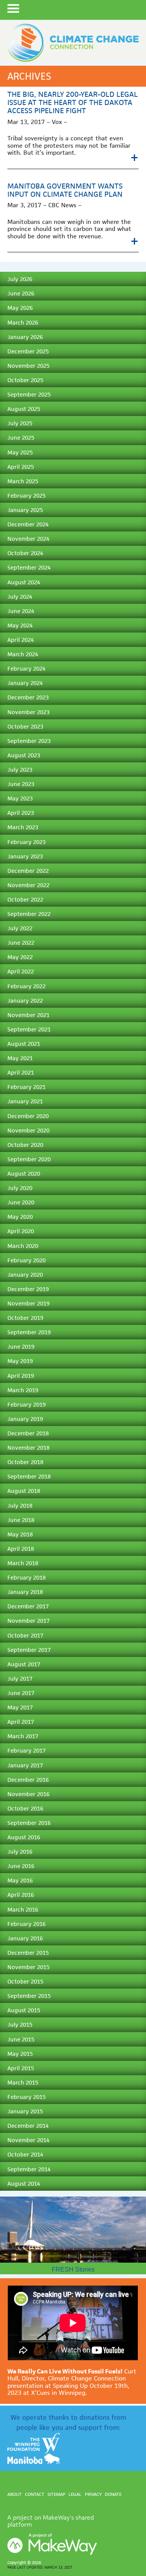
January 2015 (25, 2111)
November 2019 (28, 1303)
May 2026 (20, 308)
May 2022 (20, 957)
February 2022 (26, 986)
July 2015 (20, 2025)
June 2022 (21, 943)
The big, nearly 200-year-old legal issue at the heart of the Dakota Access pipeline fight (73, 102)
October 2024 (25, 553)
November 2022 (28, 885)
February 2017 (26, 1750)
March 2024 (23, 654)
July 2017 (20, 1679)
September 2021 (29, 1029)
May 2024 (20, 625)
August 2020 (24, 1174)
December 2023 (28, 697)
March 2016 (23, 1909)
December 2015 (28, 1953)
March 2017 (23, 1736)
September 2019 (29, 1332)
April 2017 (21, 1722)
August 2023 (24, 755)
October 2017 (25, 1635)
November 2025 (28, 366)
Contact (35, 2494)
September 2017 (29, 1650)
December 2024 (28, 524)
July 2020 (20, 1188)
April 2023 (21, 813)
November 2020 (28, 1130)
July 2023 (20, 770)
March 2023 (23, 827)
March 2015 (23, 2082)
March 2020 (23, 1246)
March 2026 (23, 322)
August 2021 (24, 1044)
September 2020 (29, 1159)
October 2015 (25, 1981)
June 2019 (21, 1347)
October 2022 (25, 899)
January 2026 (25, 337)
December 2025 (28, 351)
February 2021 (26, 1087)
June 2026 (21, 293)
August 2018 (24, 1491)
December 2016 (28, 1780)
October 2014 (25, 2154)
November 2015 (28, 1967)
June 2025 (21, 438)
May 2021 (20, 1058)
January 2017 (25, 1765)
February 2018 (26, 1577)
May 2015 (20, 2054)
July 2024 (20, 597)
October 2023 (25, 726)
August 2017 (24, 1664)
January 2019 (25, 1419)
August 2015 (24, 2010)
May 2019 (20, 1361)
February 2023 (26, 842)
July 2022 (20, 928)
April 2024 (21, 640)
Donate (113, 2494)
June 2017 (21, 1693)
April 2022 (21, 971)
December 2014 (28, 2126)
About (15, 2494)
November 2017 (28, 1621)
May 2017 (20, 1707)
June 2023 (21, 784)
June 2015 (21, 2039)
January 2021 (25, 1101)
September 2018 (29, 1476)
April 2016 (21, 1895)
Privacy (93, 2494)
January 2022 (25, 1001)
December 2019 (28, 1289)
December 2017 (28, 1606)
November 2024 (28, 539)
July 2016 (20, 1852)
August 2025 (24, 409)
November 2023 (28, 712)
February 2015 (26, 2097)
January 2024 (25, 683)
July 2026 (20, 279)
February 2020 (26, 1260)
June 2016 (21, 1866)
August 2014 (24, 2184)
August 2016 (24, 1837)
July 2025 (20, 423)
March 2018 (23, 1563)
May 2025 (20, 452)
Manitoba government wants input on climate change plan (65, 190)
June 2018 (21, 1520)
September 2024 (29, 567)
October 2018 (25, 1462)
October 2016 (25, 1808)
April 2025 (21, 467)
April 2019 (21, 1376)
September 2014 (29, 2169)
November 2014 (28, 2140)
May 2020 (20, 1217)
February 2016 (26, 1924)
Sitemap (56, 2494)
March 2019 (23, 1390)
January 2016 (25, 1938)
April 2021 (21, 1072)
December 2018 (28, 1433)
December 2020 (28, 1116)
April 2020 (21, 1231)
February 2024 (26, 668)
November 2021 (28, 1015)
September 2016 (29, 1823)
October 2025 (25, 380)
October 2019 (25, 1318)
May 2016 (20, 1880)
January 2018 (25, 1592)
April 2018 (21, 1549)
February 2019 (26, 1404)
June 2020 (21, 1202)
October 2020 (25, 1145)
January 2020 (25, 1275)
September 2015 (29, 1996)
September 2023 (29, 741)
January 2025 (25, 510)
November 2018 (28, 1448)
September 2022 (29, 914)
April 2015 (21, 2068)
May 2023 (20, 798)
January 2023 (25, 856)
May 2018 (20, 1534)
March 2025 (23, 481)
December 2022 (28, 871)
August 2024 (24, 582)
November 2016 (28, 1794)
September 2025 (29, 394)
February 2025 (26, 495)
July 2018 (20, 1506)
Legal (75, 2494)
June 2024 (21, 611)
